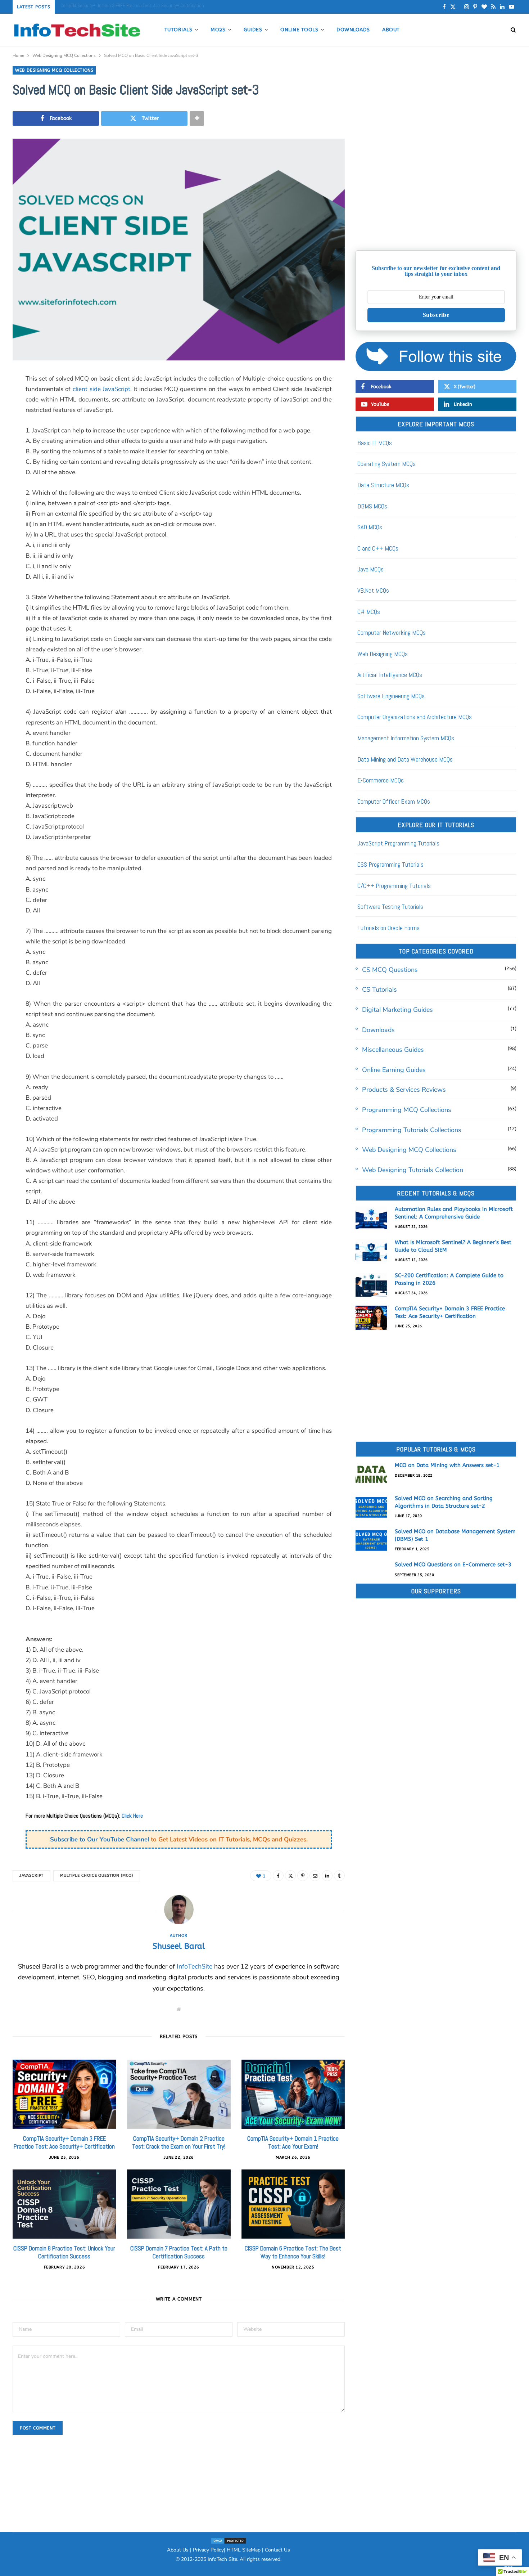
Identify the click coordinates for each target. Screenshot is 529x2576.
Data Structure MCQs (383, 485)
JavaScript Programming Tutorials (398, 843)
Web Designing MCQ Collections (54, 70)
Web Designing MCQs (383, 654)
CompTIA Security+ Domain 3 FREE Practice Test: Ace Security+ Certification (132, 6)
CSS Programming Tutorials (390, 864)
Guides (253, 30)
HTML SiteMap (244, 2550)
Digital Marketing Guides (397, 1010)
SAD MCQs (370, 527)
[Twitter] (290, 1876)
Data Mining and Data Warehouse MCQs (405, 759)
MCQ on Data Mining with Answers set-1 (447, 1465)
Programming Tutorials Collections (412, 1130)
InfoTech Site (222, 2559)
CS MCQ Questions (390, 970)
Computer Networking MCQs (392, 632)
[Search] (511, 30)
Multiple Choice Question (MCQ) (97, 1875)
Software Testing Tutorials (390, 906)
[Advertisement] (436, 189)
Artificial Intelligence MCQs (390, 675)
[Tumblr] (339, 1876)
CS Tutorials (379, 989)
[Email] (315, 1876)
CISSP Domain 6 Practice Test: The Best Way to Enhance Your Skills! (293, 2252)
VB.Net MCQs (373, 590)
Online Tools (299, 30)
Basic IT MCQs (375, 443)
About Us (178, 2550)
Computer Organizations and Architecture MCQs (415, 717)
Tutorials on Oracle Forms (388, 928)
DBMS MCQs (372, 506)
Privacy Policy (208, 2550)
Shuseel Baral (179, 1946)
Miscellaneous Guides (393, 1050)
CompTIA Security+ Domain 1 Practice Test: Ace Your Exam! (293, 2142)
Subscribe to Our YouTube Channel (100, 1839)
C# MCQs (369, 612)
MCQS (218, 30)
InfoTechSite (195, 1966)
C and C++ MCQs (378, 548)
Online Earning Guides (394, 1070)
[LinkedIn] (327, 1876)
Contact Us (277, 2550)
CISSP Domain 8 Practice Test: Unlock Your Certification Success (64, 2252)
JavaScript (31, 1875)
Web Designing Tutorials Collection (413, 1170)
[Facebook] (278, 1876)
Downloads (353, 30)
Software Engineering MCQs (391, 696)
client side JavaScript (101, 389)
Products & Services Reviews (404, 1090)
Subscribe (436, 315)
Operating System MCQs (386, 464)
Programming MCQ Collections (407, 1110)
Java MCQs (370, 569)
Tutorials (178, 30)
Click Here (132, 1816)
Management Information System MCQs (406, 738)
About (391, 30)
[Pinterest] (303, 1876)
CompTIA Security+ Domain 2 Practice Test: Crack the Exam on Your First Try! (179, 2142)
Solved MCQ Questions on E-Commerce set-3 (453, 1565)
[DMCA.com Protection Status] (229, 2541)
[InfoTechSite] (77, 30)
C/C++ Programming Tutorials (394, 886)
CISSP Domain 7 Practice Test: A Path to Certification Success (179, 2252)
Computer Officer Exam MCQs (394, 801)
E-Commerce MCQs (381, 780)
